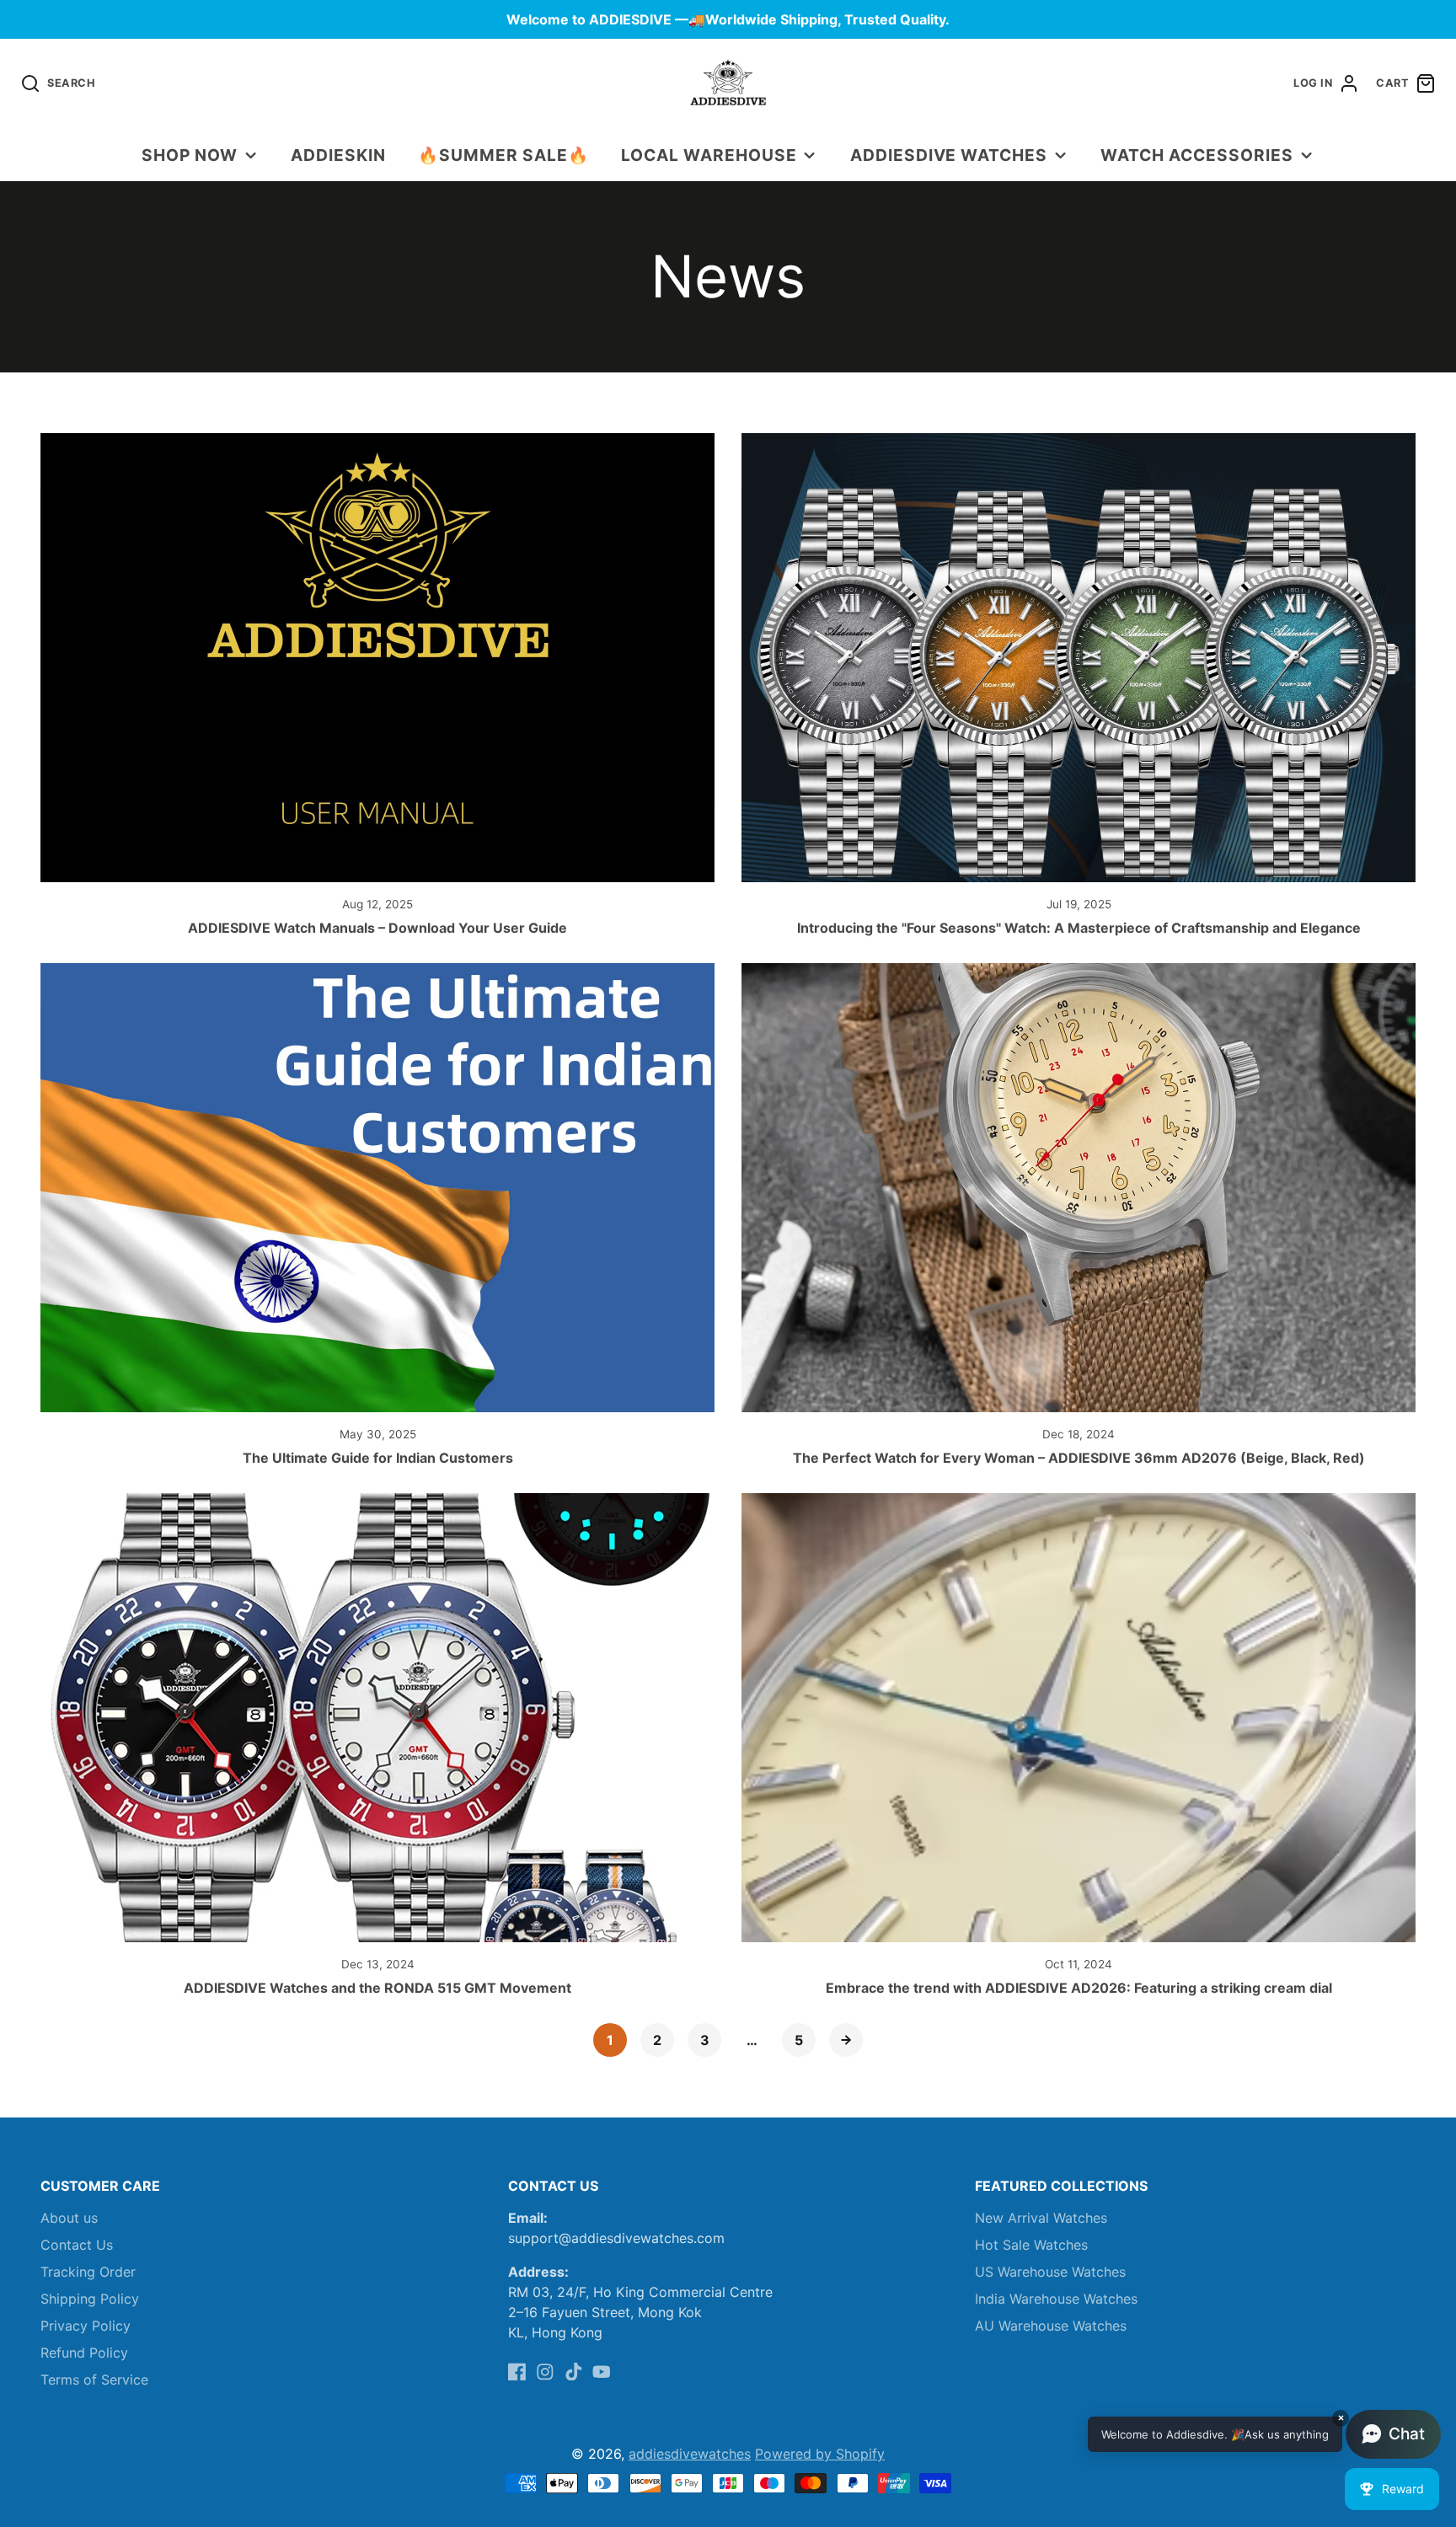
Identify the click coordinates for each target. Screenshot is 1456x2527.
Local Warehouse (709, 155)
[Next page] (846, 2040)
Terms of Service (94, 2380)
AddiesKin (338, 155)
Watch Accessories (1196, 155)
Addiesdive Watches (949, 155)
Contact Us (77, 2245)
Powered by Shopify (820, 2454)
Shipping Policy (90, 2299)
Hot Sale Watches (1031, 2245)
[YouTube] (602, 2372)
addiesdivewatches (690, 2454)
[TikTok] (574, 2372)
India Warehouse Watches (1056, 2299)
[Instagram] (545, 2372)
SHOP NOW (190, 155)
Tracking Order (88, 2272)
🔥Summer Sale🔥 (503, 155)
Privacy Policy (86, 2326)
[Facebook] (517, 2372)
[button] (1264, 2434)
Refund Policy (84, 2353)
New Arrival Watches (1041, 2218)
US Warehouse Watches (1050, 2272)
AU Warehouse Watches (1051, 2326)
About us (69, 2218)
